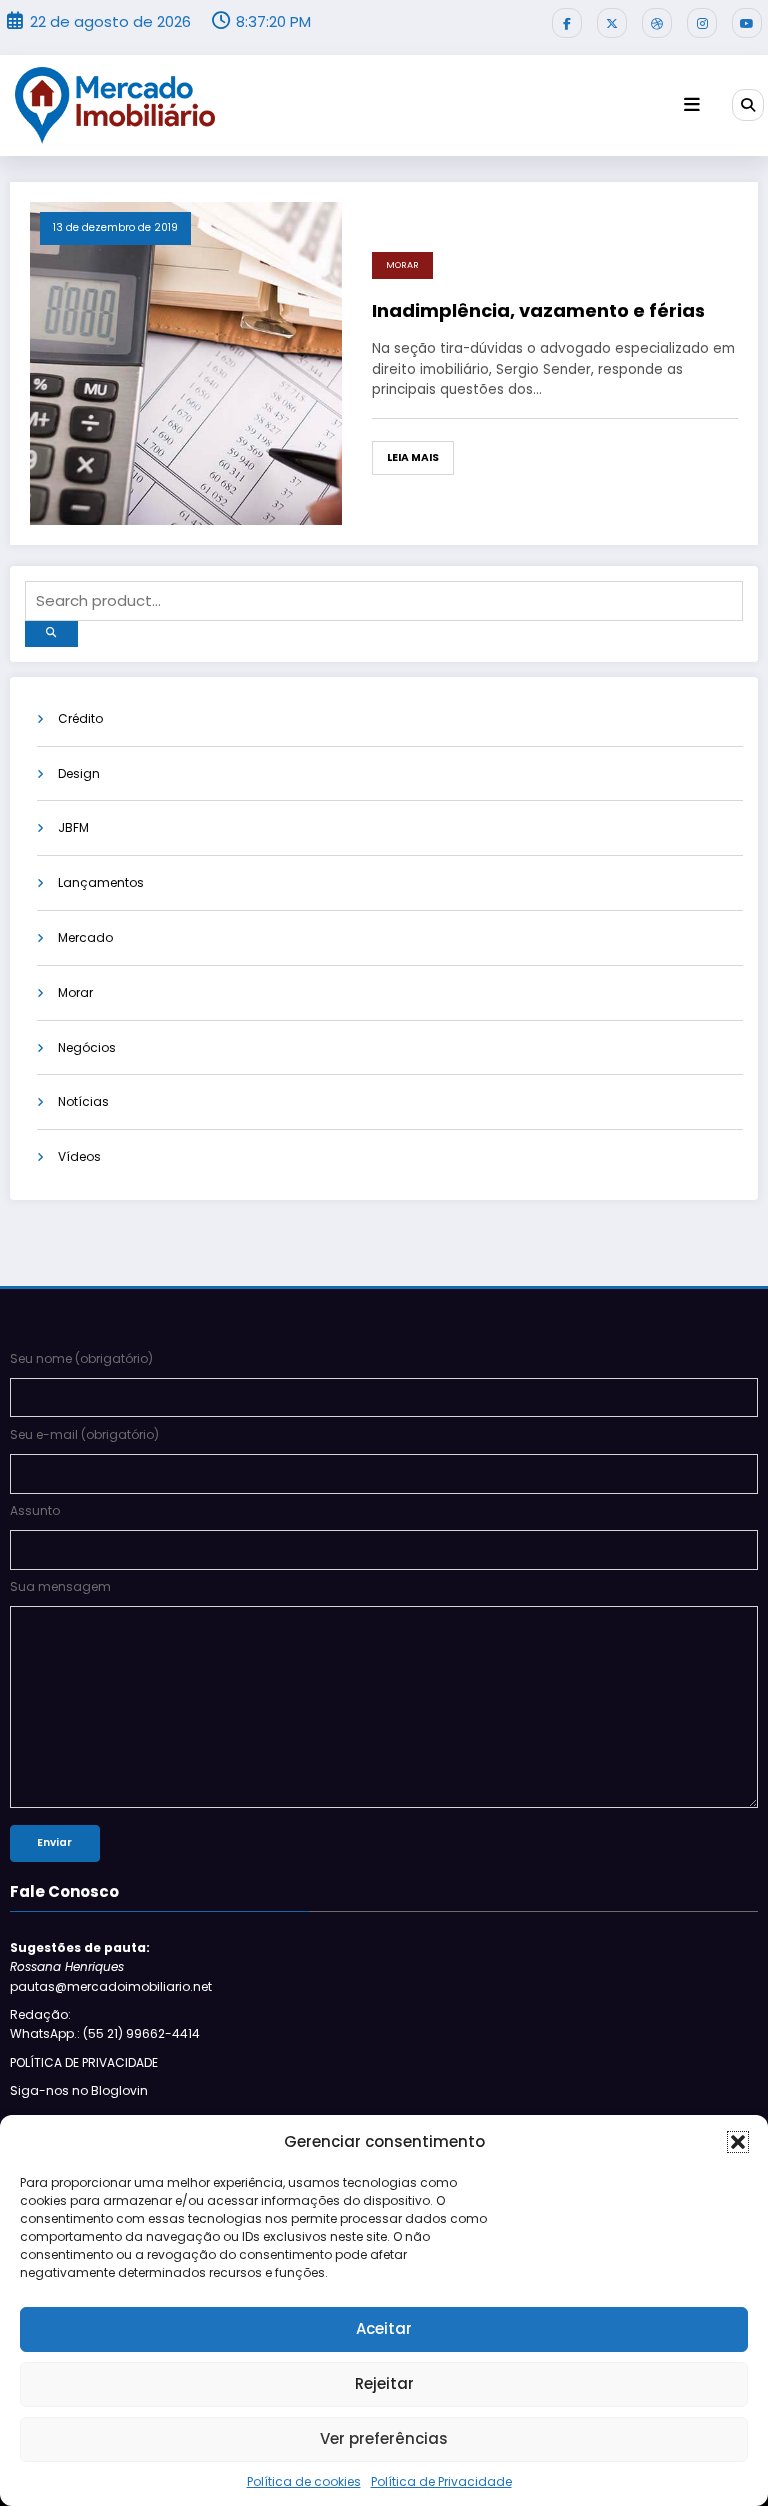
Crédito (80, 718)
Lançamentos (101, 882)
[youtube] (747, 23)
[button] (738, 2142)
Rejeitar (384, 2383)
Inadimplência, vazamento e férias (538, 310)
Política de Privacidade (441, 2481)
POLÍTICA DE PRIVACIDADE (84, 2062)
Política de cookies (304, 2481)
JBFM (73, 827)
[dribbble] (657, 23)
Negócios (87, 1047)
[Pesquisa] (748, 105)
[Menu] (692, 105)
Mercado (85, 937)
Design (79, 773)
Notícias (83, 1101)
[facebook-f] (567, 23)
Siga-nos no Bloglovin (79, 2090)
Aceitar (384, 2328)
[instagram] (702, 23)
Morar (402, 265)
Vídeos (79, 1156)
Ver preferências (384, 2438)
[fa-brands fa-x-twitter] (612, 23)
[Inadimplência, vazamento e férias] (186, 362)
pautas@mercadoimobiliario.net (111, 1986)
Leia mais (413, 457)
